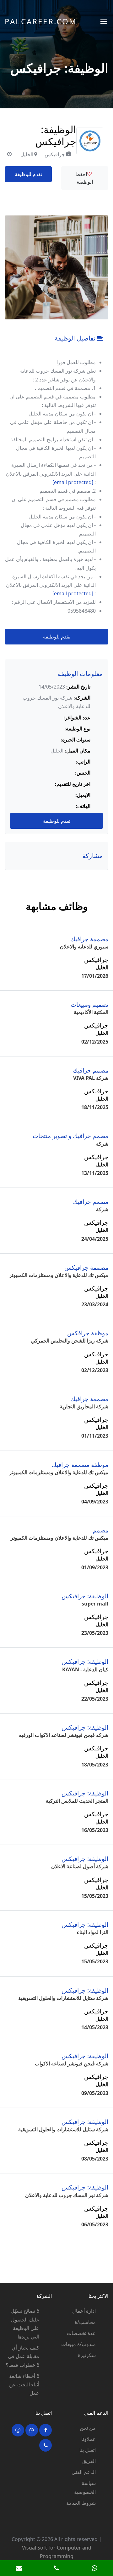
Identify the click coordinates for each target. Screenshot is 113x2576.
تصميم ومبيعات (89, 1004)
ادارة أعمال (84, 2311)
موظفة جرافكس (88, 1333)
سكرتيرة (87, 2355)
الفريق (89, 2461)
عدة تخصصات (81, 2333)
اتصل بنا (88, 2450)
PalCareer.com (41, 21)
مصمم (100, 1530)
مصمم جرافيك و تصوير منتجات (70, 1136)
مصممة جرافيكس (86, 1267)
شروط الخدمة (81, 2503)
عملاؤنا (89, 2439)
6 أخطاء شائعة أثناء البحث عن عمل (24, 2384)
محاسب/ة (85, 2322)
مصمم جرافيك (91, 1070)
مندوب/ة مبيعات (78, 2344)
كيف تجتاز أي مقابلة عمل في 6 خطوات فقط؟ (22, 2356)
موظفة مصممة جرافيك (80, 1465)
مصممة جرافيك (89, 939)
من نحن (88, 2428)
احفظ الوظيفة (84, 178)
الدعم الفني (84, 2472)
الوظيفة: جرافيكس (85, 1596)
